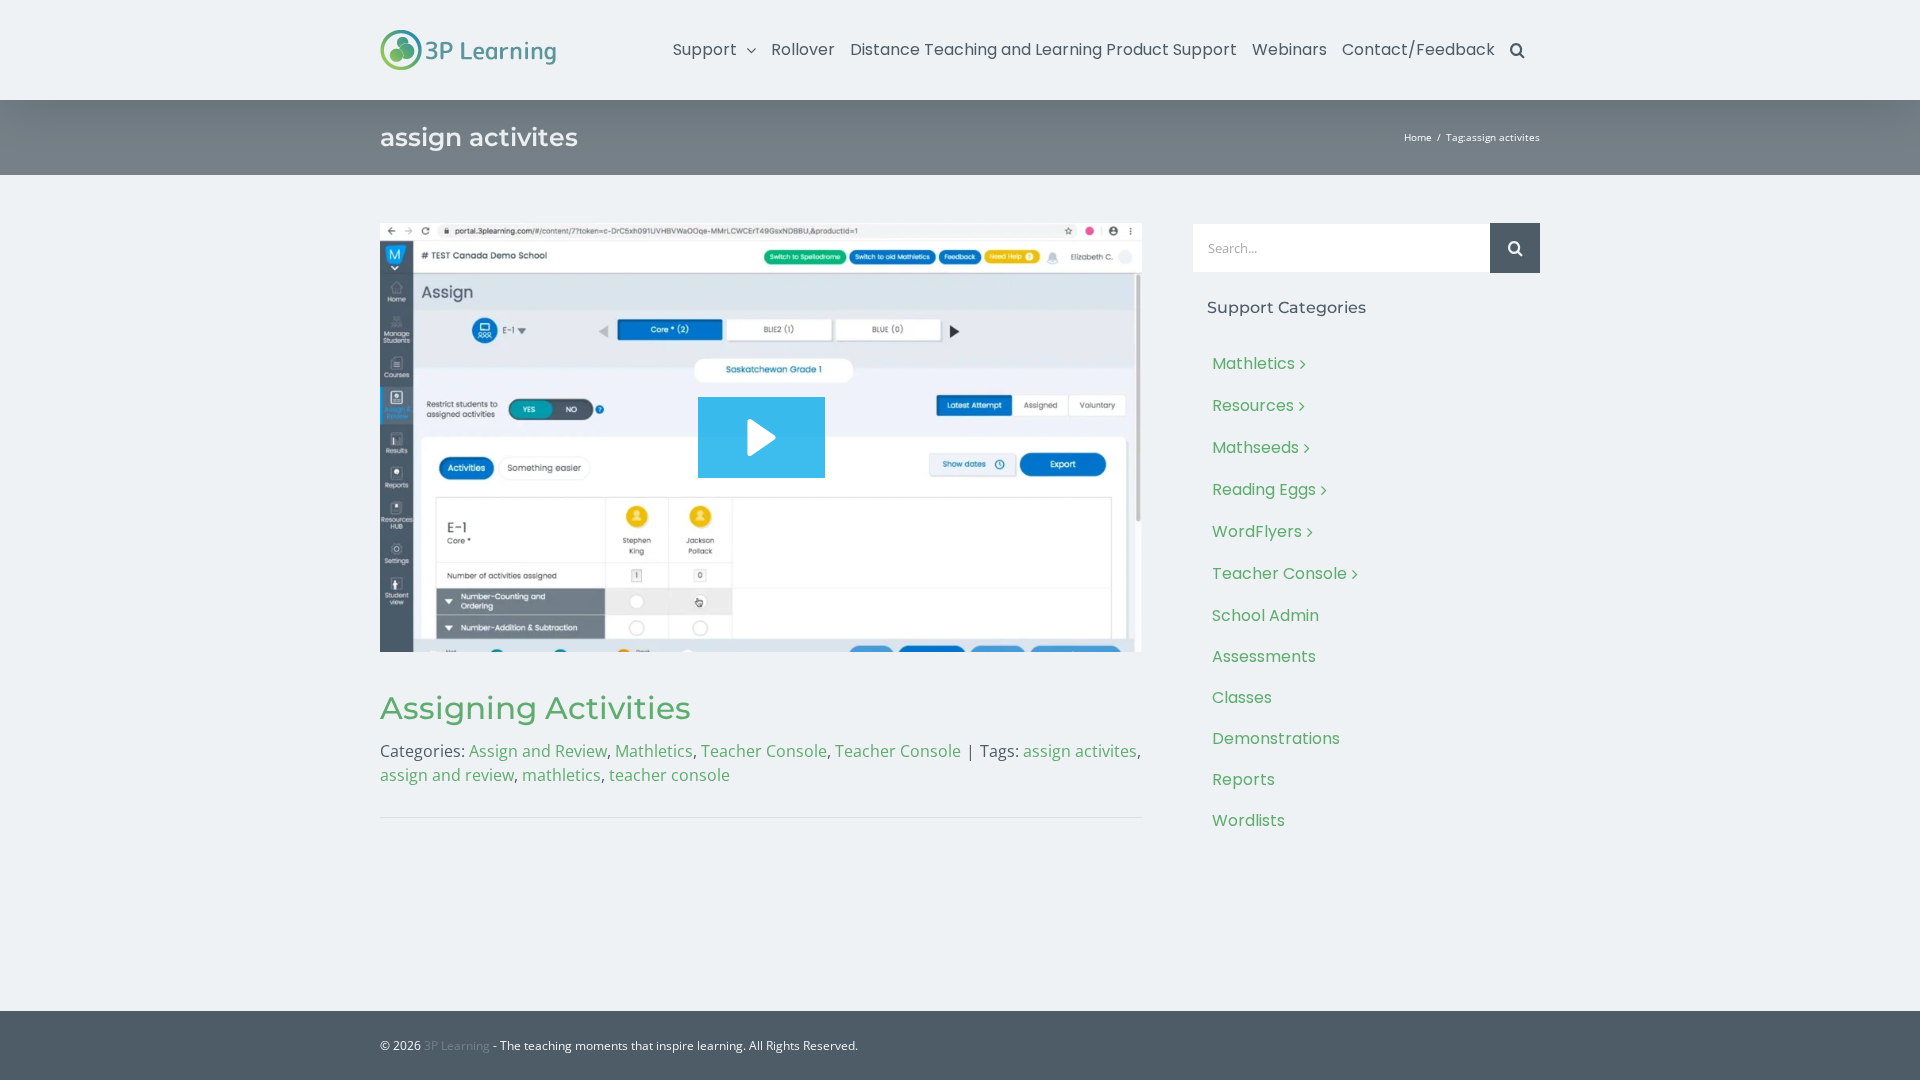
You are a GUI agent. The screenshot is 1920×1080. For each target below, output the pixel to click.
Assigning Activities (535, 708)
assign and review (447, 775)
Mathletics (654, 751)
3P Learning (457, 1045)
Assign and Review (538, 751)
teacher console (669, 775)
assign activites (1080, 751)
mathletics (561, 775)
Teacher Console (764, 751)
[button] (1517, 50)
